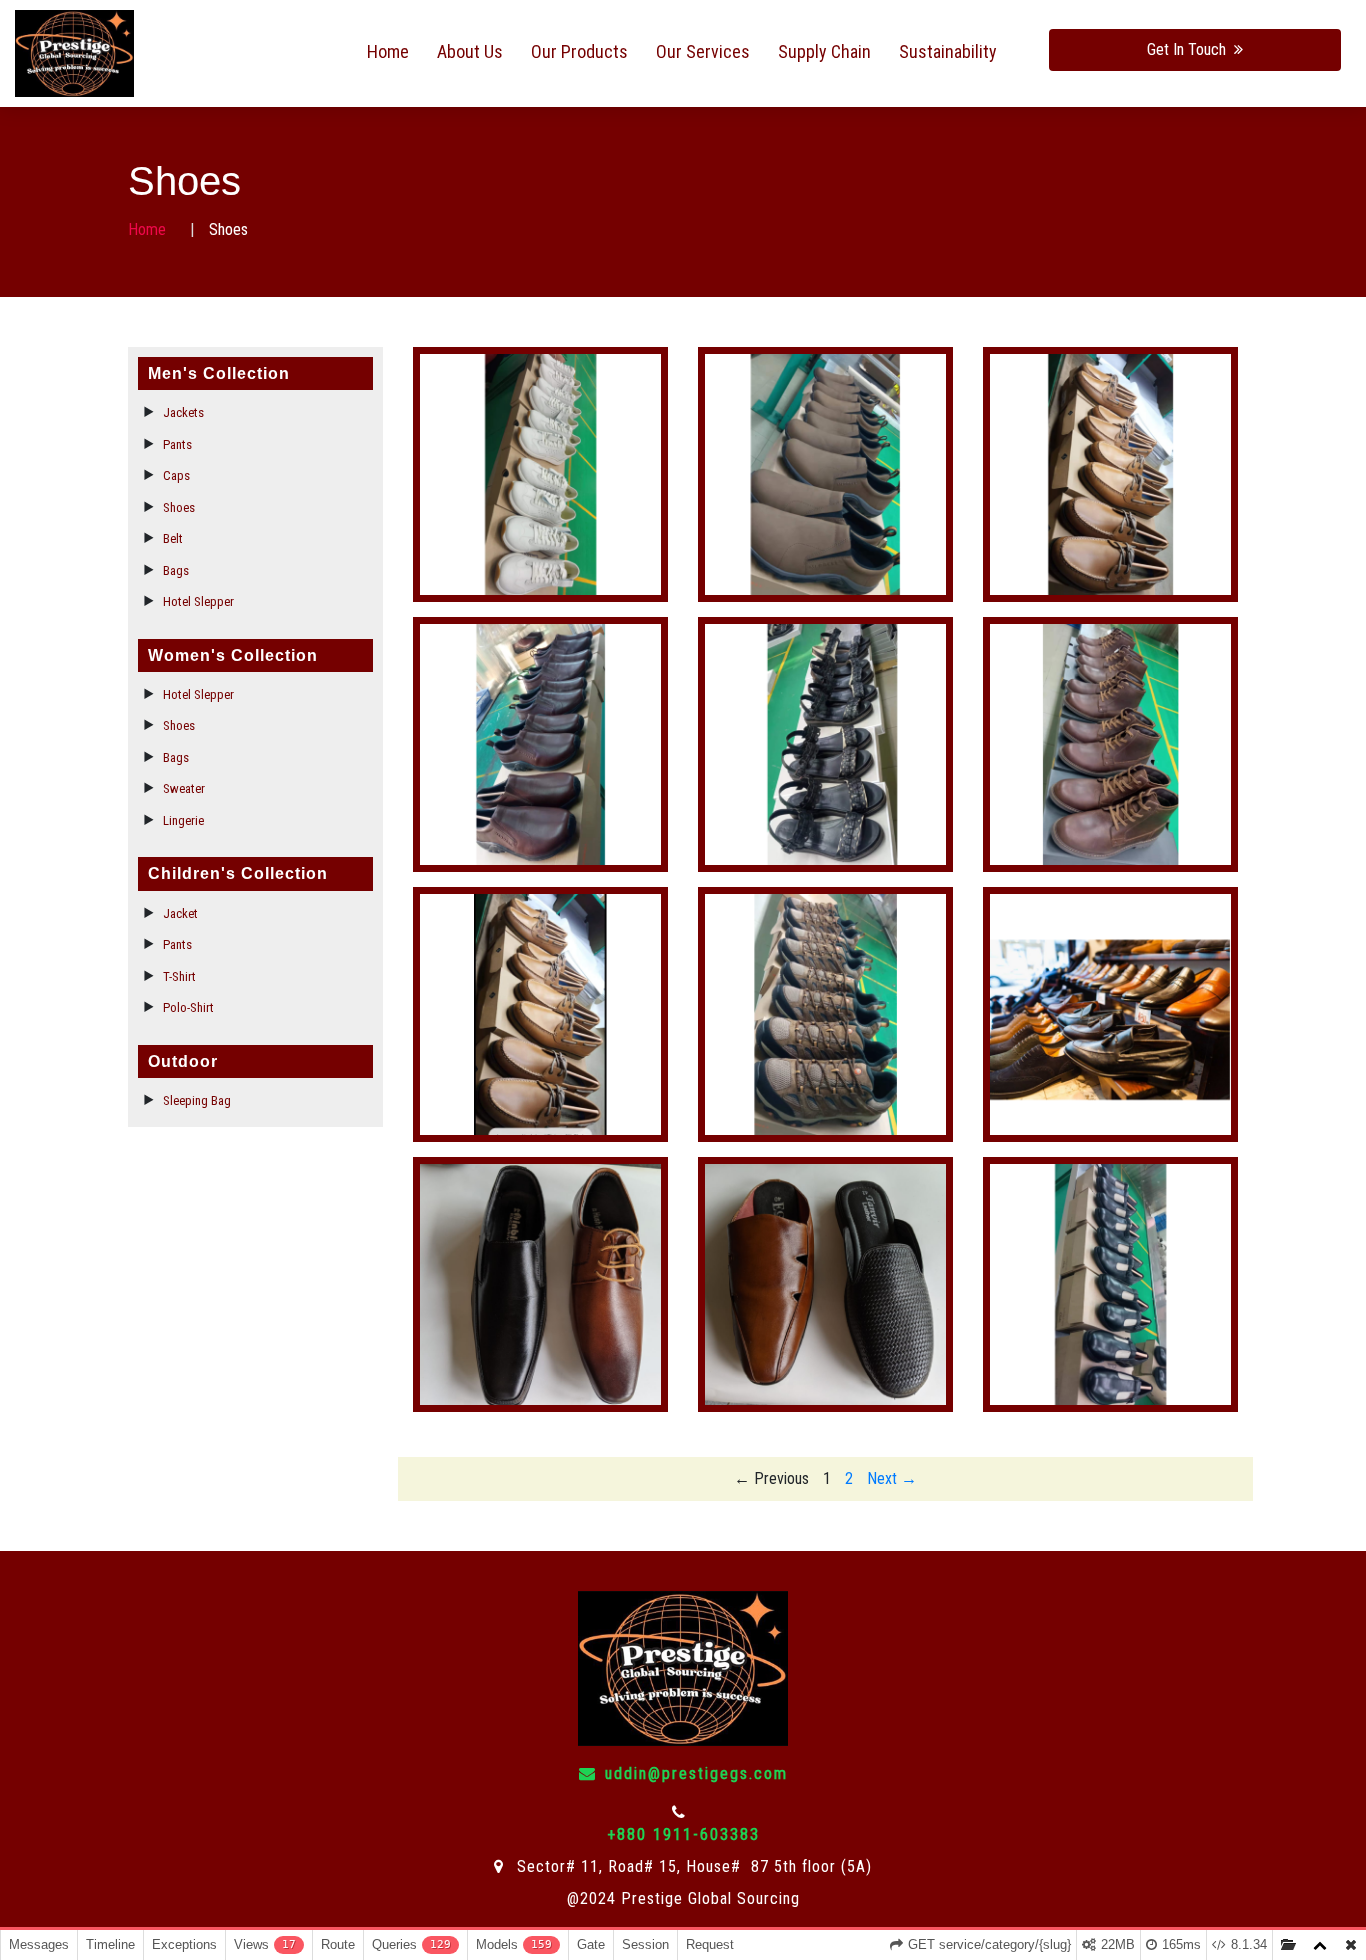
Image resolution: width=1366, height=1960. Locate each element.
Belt (173, 538)
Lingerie (183, 820)
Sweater (184, 788)
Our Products (579, 51)
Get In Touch (1186, 49)
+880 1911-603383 (683, 1834)
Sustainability (948, 51)
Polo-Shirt (188, 1007)
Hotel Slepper (198, 601)
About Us (470, 51)
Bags (176, 570)
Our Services (703, 51)
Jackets (183, 412)
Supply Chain (824, 51)
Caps (176, 475)
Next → (892, 1478)
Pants (177, 444)
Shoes (179, 507)
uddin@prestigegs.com (696, 1773)
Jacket (180, 913)
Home (388, 51)
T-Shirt (179, 976)
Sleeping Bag (197, 1100)
